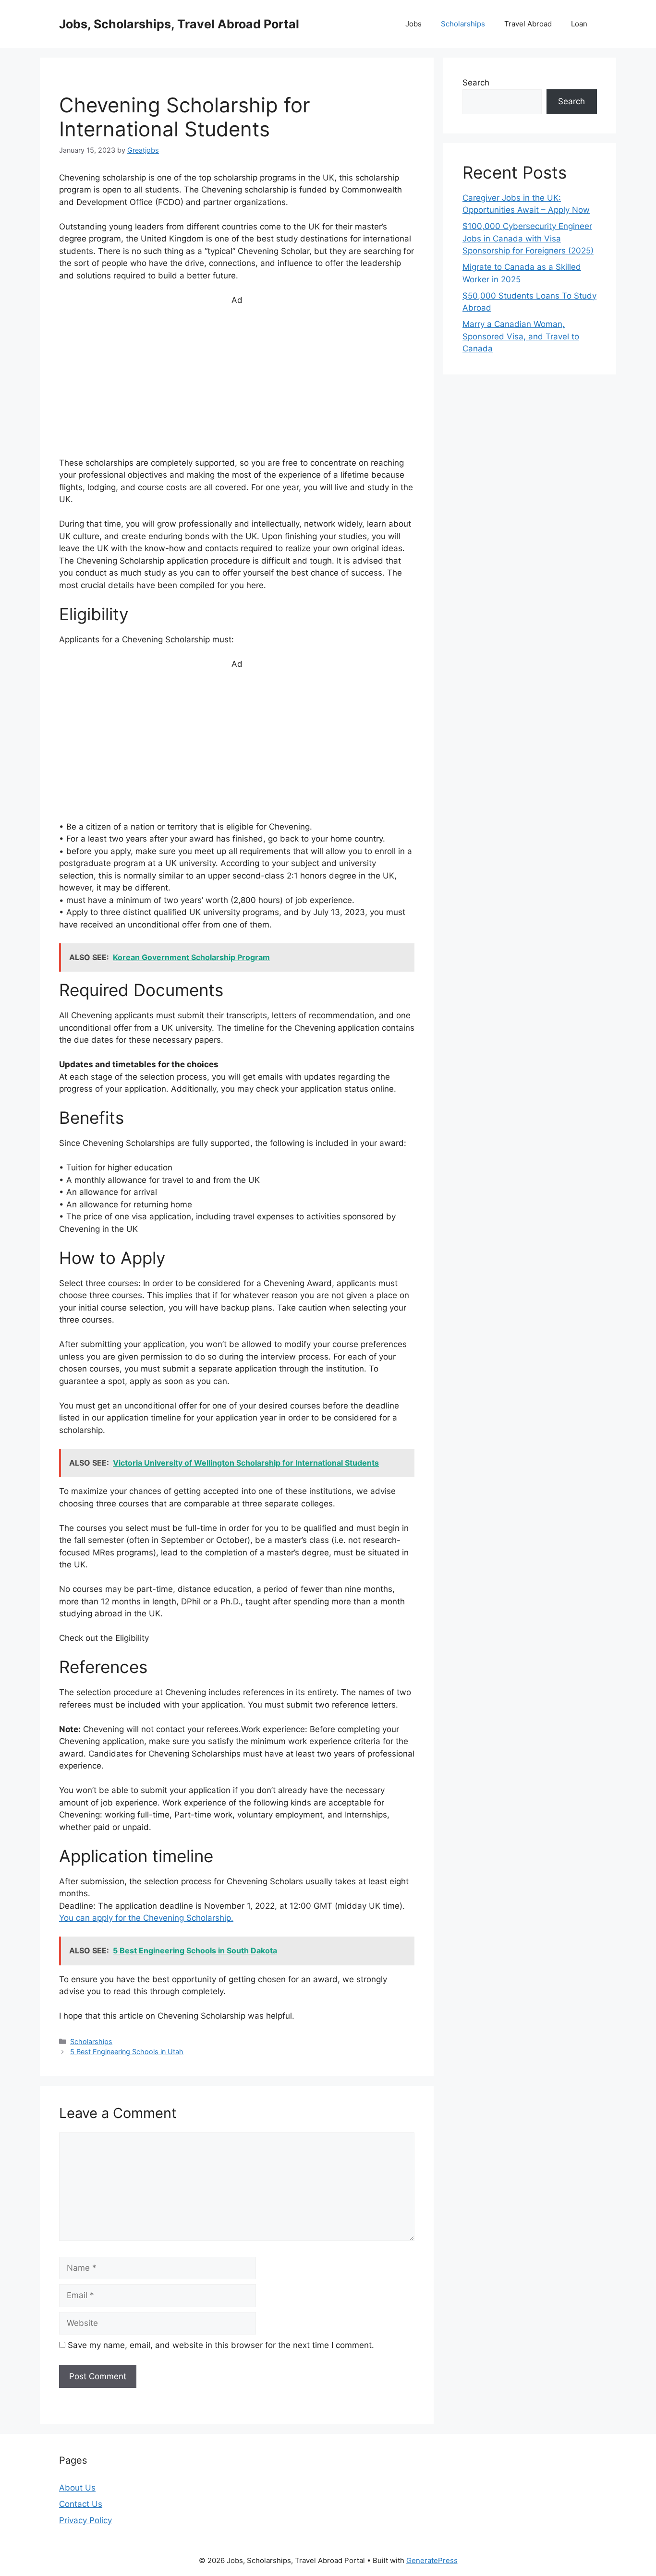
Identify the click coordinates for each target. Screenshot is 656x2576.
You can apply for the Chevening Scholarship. (146, 1918)
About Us (77, 2488)
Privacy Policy (85, 2520)
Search (476, 83)
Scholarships (463, 24)
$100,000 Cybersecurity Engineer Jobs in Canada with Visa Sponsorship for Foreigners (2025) (528, 238)
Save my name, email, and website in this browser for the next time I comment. (221, 2345)
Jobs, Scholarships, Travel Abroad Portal (179, 24)
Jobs (413, 24)
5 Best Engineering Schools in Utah (127, 2052)
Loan (579, 24)
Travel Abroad (528, 24)
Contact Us (81, 2504)
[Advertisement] (237, 386)
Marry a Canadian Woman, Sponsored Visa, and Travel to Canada (521, 336)
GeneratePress (432, 2560)
